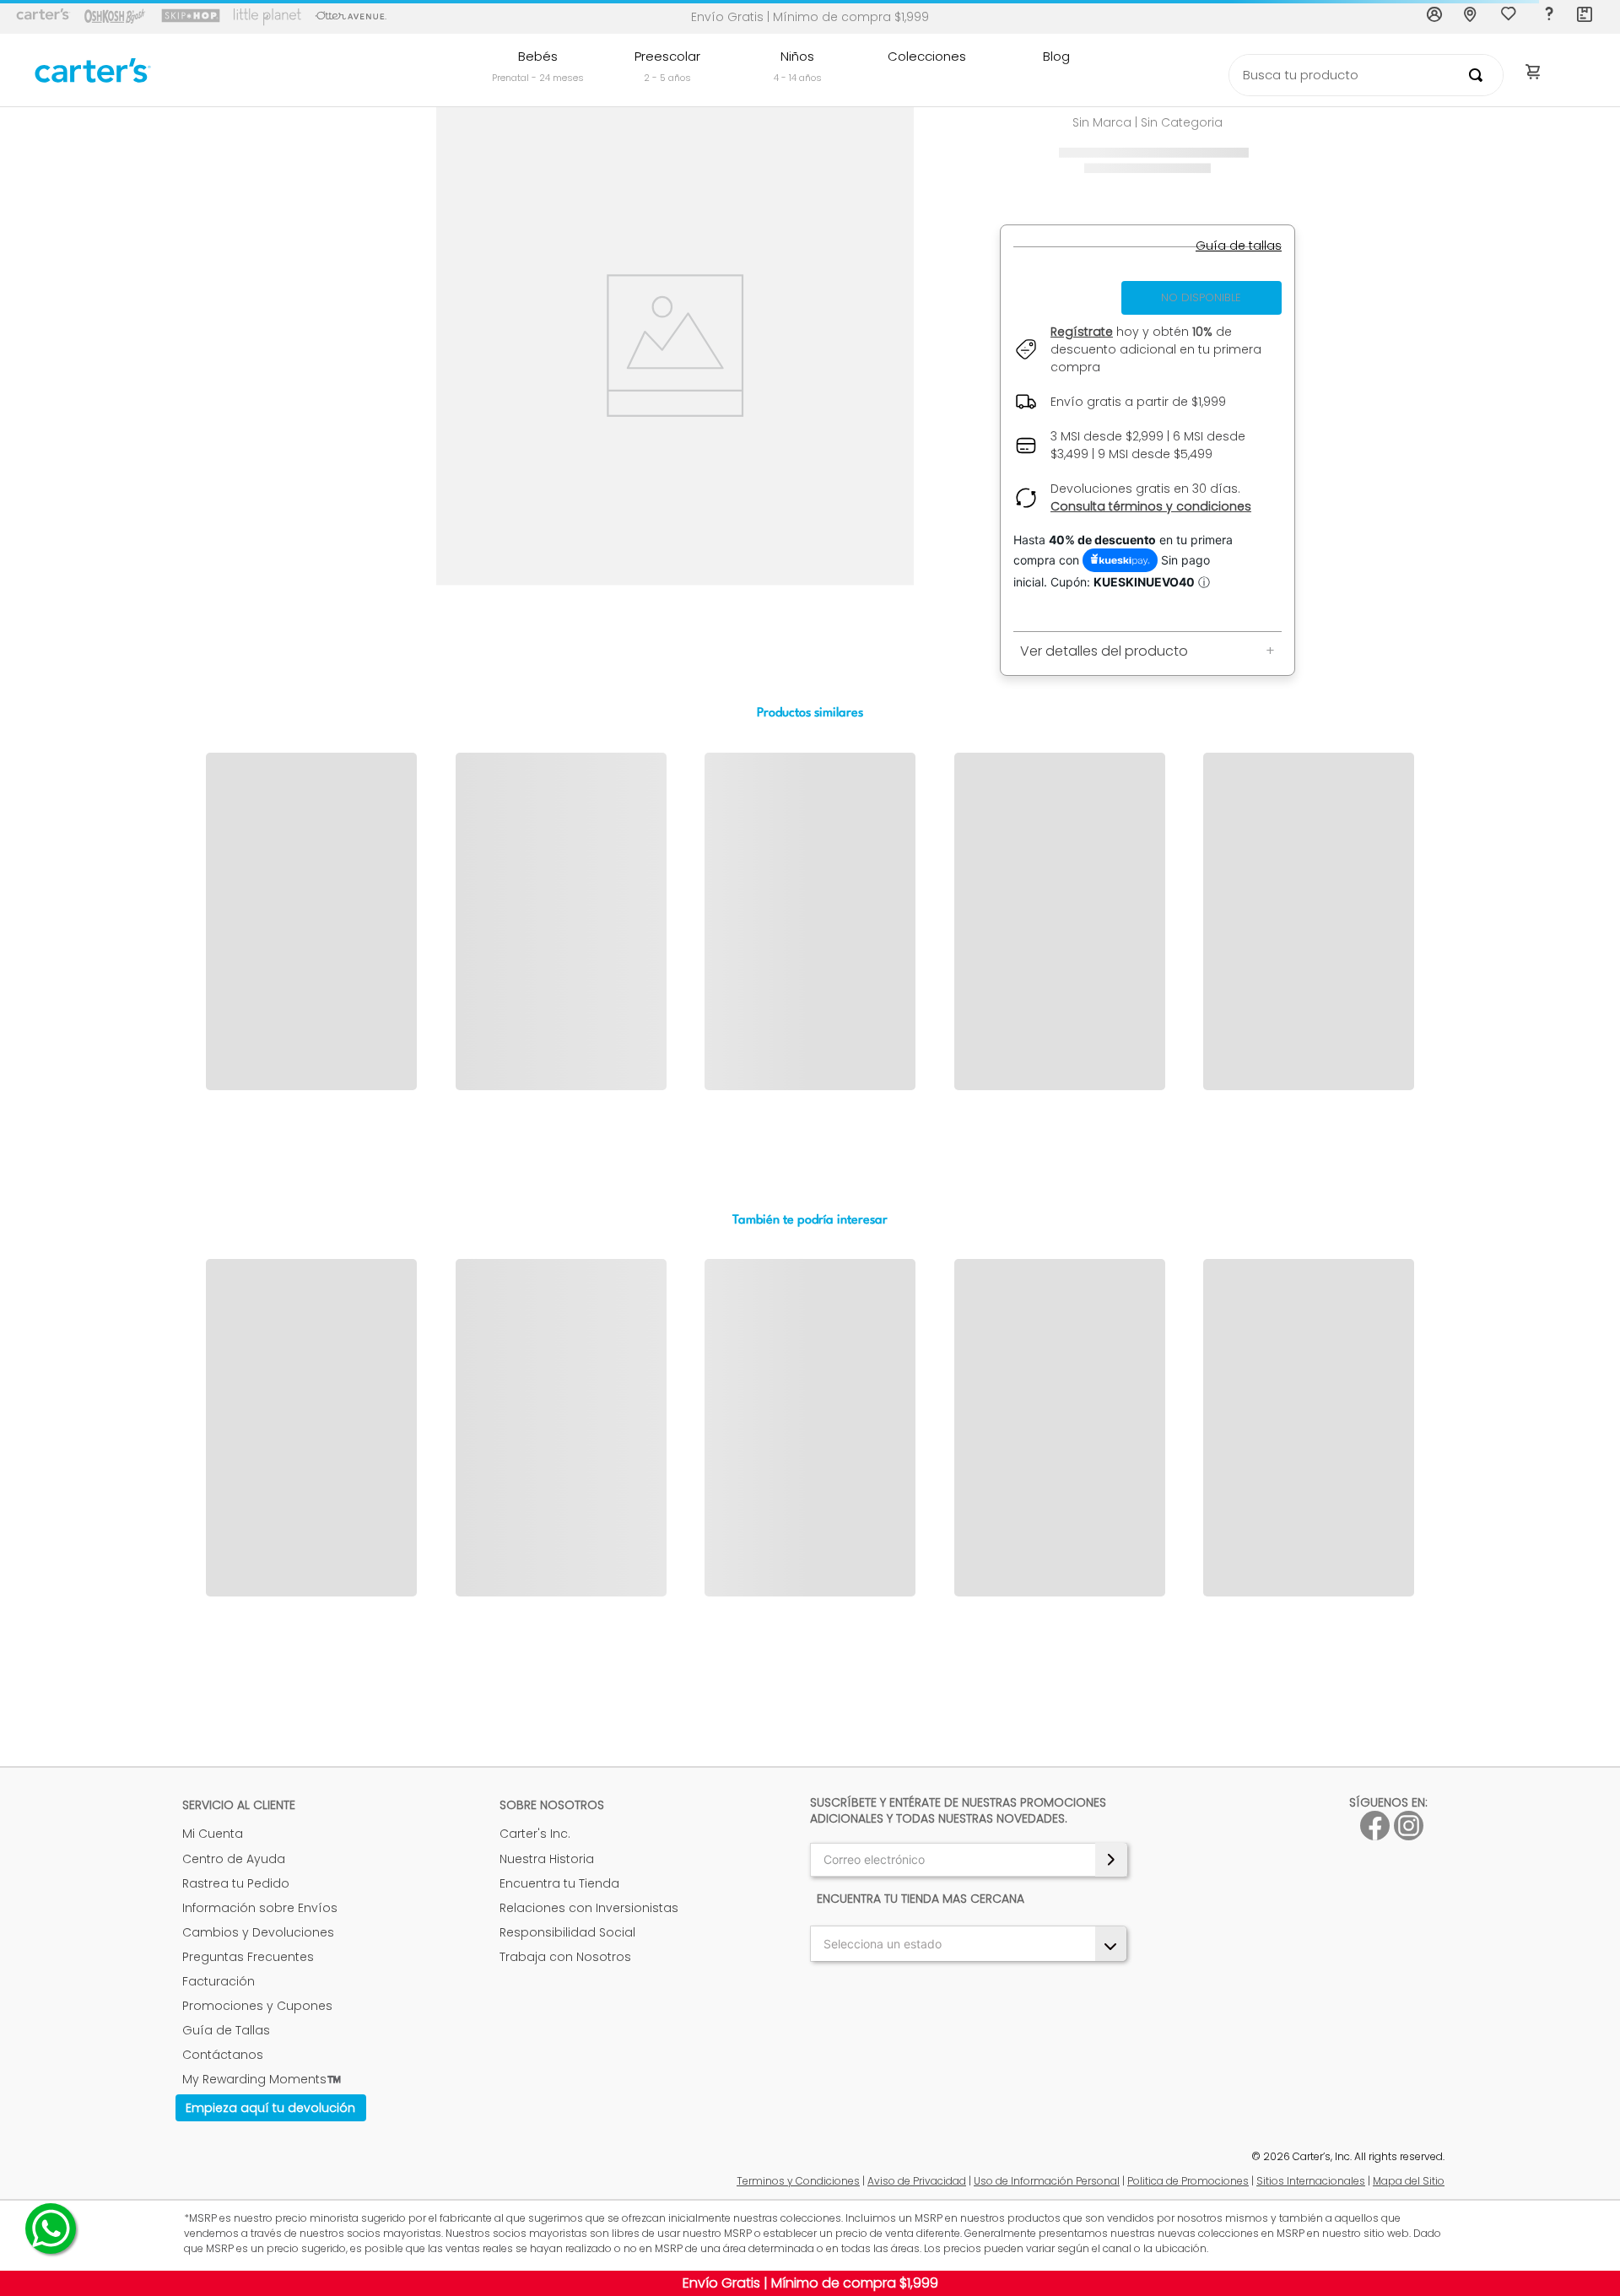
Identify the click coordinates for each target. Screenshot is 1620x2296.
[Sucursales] (1472, 17)
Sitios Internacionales (1311, 2181)
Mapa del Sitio (1409, 2181)
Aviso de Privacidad (917, 2181)
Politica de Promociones (1188, 2181)
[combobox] (1366, 75)
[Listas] (1510, 18)
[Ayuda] (1548, 17)
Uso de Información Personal (1047, 2181)
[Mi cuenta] (1435, 17)
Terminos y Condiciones (798, 2181)
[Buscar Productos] (1479, 75)
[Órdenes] (1585, 17)
